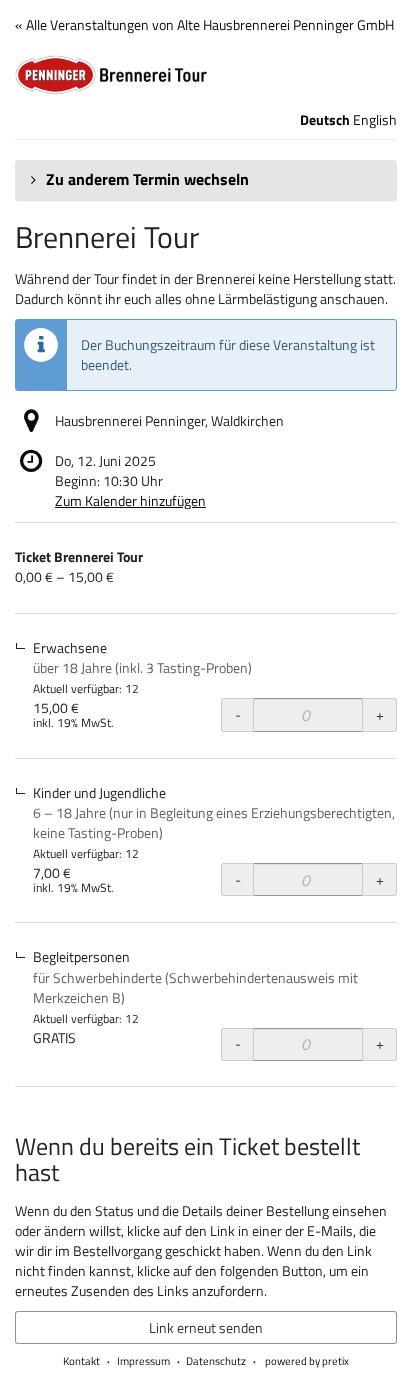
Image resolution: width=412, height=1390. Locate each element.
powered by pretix (307, 1361)
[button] (206, 180)
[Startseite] (206, 75)
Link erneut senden (206, 1327)
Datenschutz (216, 1361)
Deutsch (325, 120)
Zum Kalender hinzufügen (130, 500)
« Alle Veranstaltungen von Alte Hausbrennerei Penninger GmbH (204, 24)
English (375, 120)
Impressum (143, 1361)
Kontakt (81, 1361)
